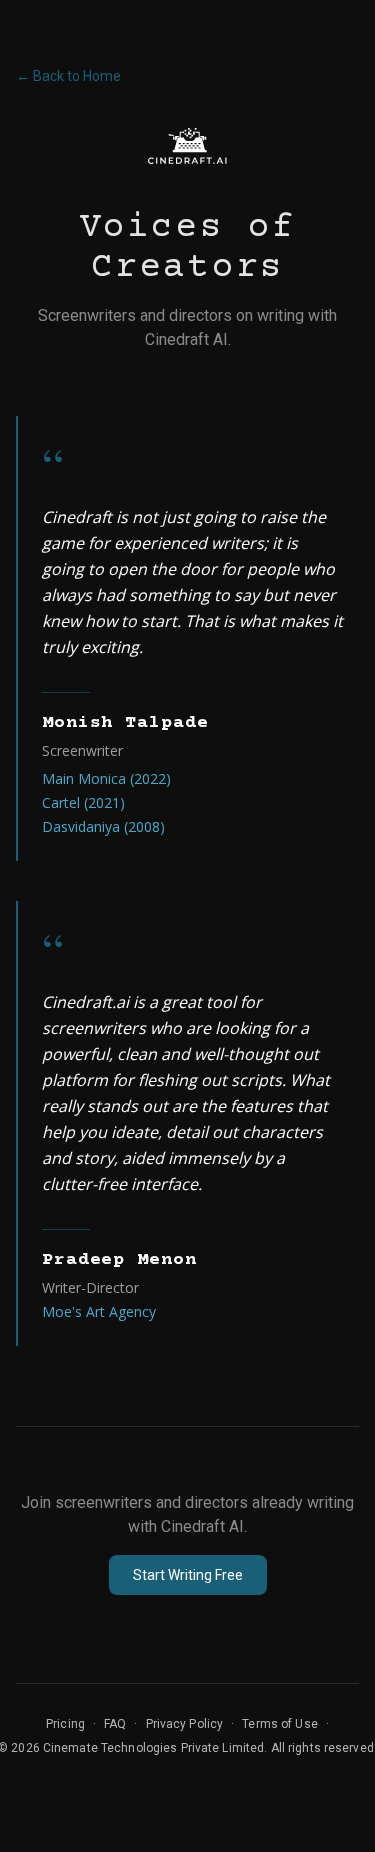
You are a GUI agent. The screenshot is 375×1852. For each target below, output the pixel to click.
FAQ (115, 1724)
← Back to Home (68, 76)
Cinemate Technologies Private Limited (153, 1748)
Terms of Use (279, 1724)
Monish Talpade (125, 723)
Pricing (65, 1724)
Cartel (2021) (83, 802)
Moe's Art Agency (99, 1311)
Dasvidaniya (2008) (103, 826)
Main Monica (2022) (106, 778)
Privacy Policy (185, 1724)
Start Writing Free (188, 1575)
